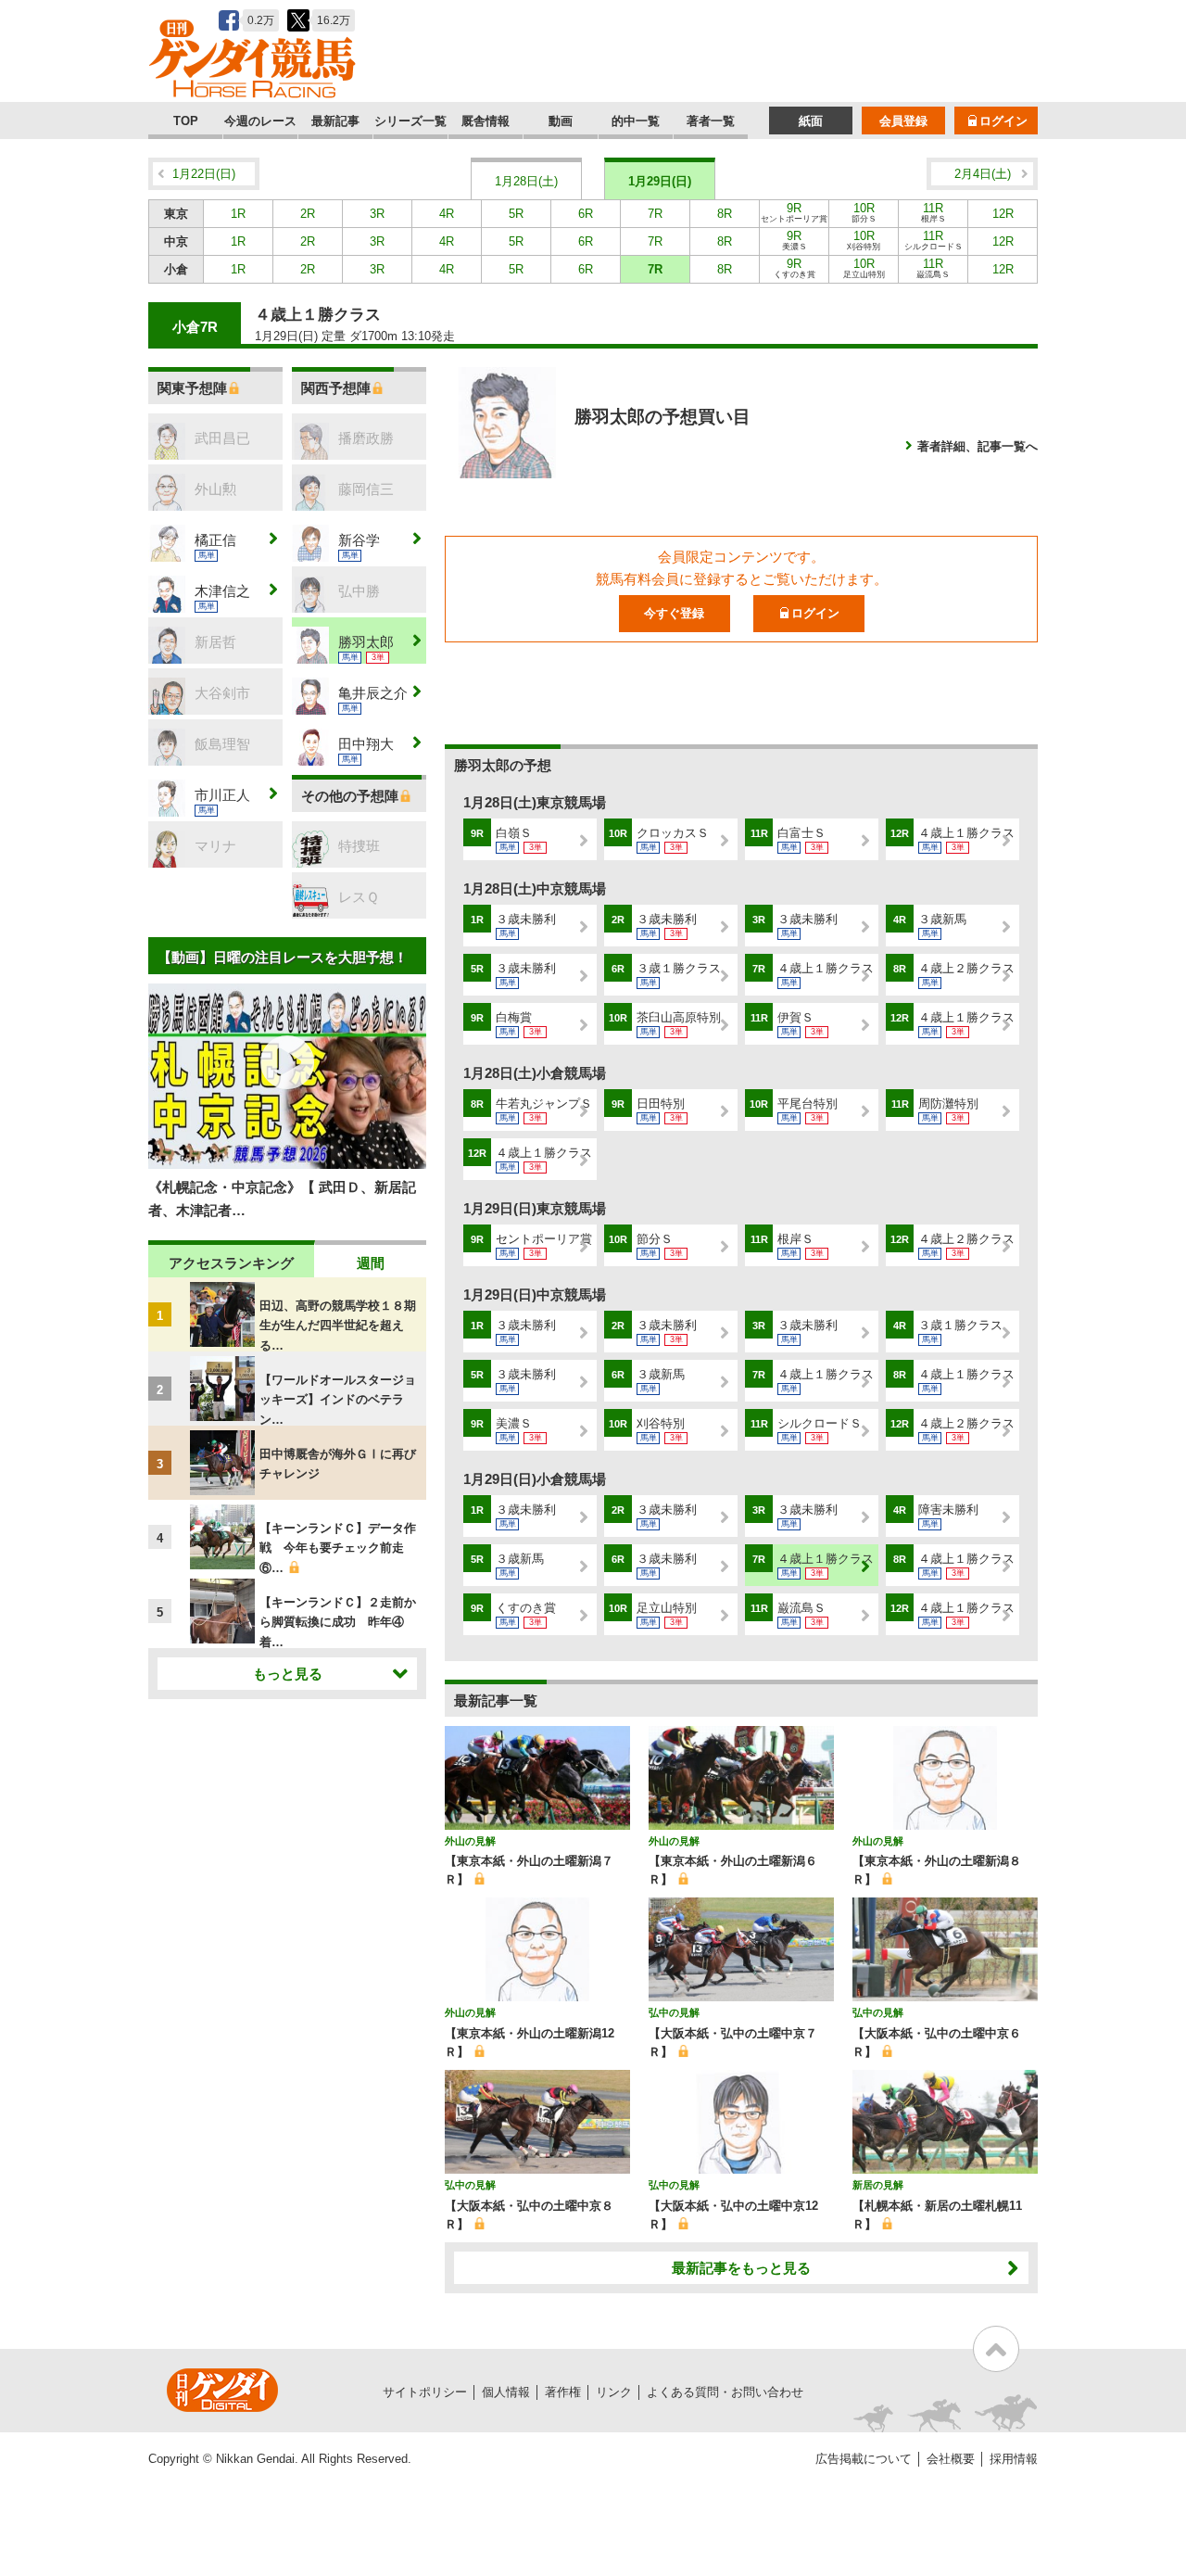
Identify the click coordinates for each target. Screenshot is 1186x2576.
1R (238, 214)
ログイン (1003, 121)
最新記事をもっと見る (741, 2268)
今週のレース (260, 121)
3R (377, 214)
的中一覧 (636, 121)
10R (864, 212)
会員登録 (903, 121)
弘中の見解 (674, 2012)
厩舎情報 (486, 121)
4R (447, 214)
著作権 (563, 2392)
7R (655, 214)
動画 (561, 121)
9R (794, 212)
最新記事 (335, 121)
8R (725, 214)
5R (516, 214)
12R (1003, 214)
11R (934, 212)
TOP (186, 121)
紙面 (811, 121)
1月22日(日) (204, 174)
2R (308, 214)
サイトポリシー (425, 2392)
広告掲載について (864, 2459)
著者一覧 (711, 121)
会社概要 (951, 2459)
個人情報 (506, 2392)
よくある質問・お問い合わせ (725, 2392)
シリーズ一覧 (410, 121)
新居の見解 (878, 2185)
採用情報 (1014, 2459)
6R (586, 214)
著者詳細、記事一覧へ (978, 446)
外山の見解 (470, 1841)
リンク (614, 2392)
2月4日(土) (983, 174)
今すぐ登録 (674, 613)
